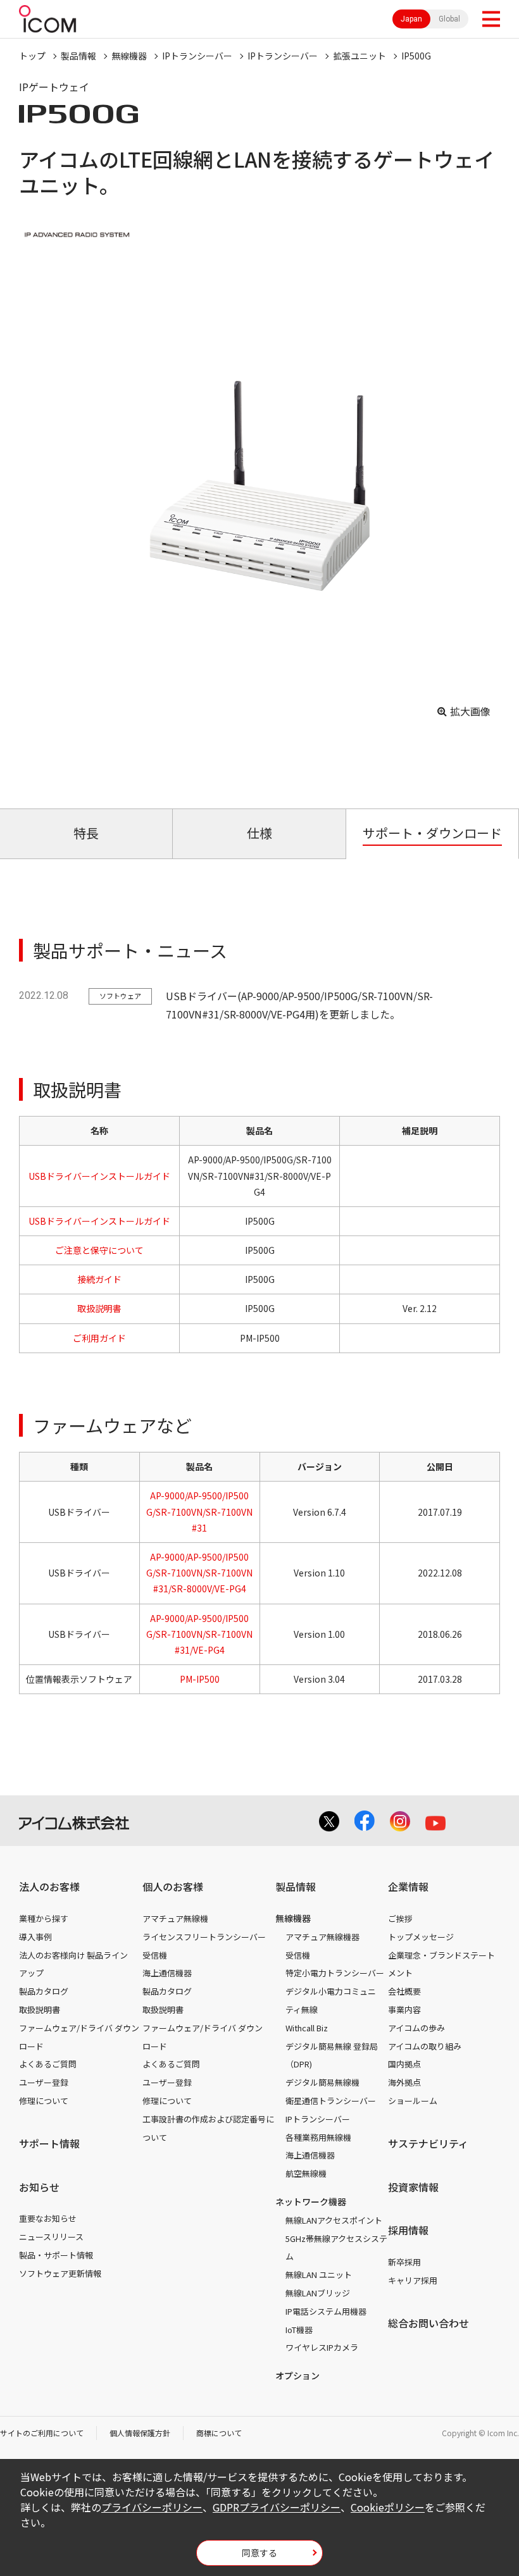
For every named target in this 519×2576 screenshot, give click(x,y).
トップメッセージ (421, 1937)
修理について (44, 2101)
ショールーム (413, 2101)
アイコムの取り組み (425, 2046)
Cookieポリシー (388, 2507)
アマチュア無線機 (175, 1918)
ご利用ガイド (99, 1338)
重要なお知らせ (48, 2218)
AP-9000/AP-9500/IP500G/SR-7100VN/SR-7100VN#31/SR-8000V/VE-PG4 (199, 1573)
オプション (297, 2375)
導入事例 (35, 1937)
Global (449, 19)
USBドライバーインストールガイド (99, 1176)
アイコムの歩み (416, 2028)
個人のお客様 (173, 1886)
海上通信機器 (167, 1973)
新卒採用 (404, 2262)
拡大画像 (470, 711)
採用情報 (408, 2230)
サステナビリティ (428, 2143)
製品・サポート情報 (56, 2255)
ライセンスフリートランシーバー (204, 1937)
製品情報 (78, 56)
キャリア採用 (413, 2280)
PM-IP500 (200, 1679)
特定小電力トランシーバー (335, 1973)
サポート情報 (49, 2143)
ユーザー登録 (44, 2082)
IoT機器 (299, 2330)
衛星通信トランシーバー (331, 2101)
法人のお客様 (49, 1886)
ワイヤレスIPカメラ (322, 2347)
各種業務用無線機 (318, 2137)
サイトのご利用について (42, 2433)
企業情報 (408, 1886)
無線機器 (129, 56)
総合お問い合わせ (428, 2323)
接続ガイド (99, 1279)
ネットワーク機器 (311, 2201)
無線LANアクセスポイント (334, 2220)
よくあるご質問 (48, 2064)
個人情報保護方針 (140, 2433)
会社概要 (404, 1991)
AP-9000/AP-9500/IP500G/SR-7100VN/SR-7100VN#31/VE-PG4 (199, 1634)
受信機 (155, 1955)
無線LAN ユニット (319, 2275)
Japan (411, 19)
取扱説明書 (99, 1308)
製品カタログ (44, 1991)
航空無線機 (306, 2173)
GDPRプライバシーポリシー (277, 2507)
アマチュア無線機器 (322, 1937)
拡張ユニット (360, 56)
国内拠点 (404, 2064)
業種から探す (44, 1918)
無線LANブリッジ (318, 2293)
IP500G (416, 56)
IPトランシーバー (197, 56)
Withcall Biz (307, 2028)
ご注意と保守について (99, 1250)
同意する (259, 2553)
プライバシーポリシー (152, 2507)
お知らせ (39, 2187)
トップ (32, 56)
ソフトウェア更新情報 (60, 2273)
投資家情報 (413, 2187)
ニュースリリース (51, 2237)
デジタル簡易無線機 (322, 2082)
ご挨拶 (400, 1918)
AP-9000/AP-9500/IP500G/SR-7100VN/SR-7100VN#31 (199, 1511)
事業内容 (404, 2009)
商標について (219, 2433)
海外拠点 (404, 2082)
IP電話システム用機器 (326, 2311)
